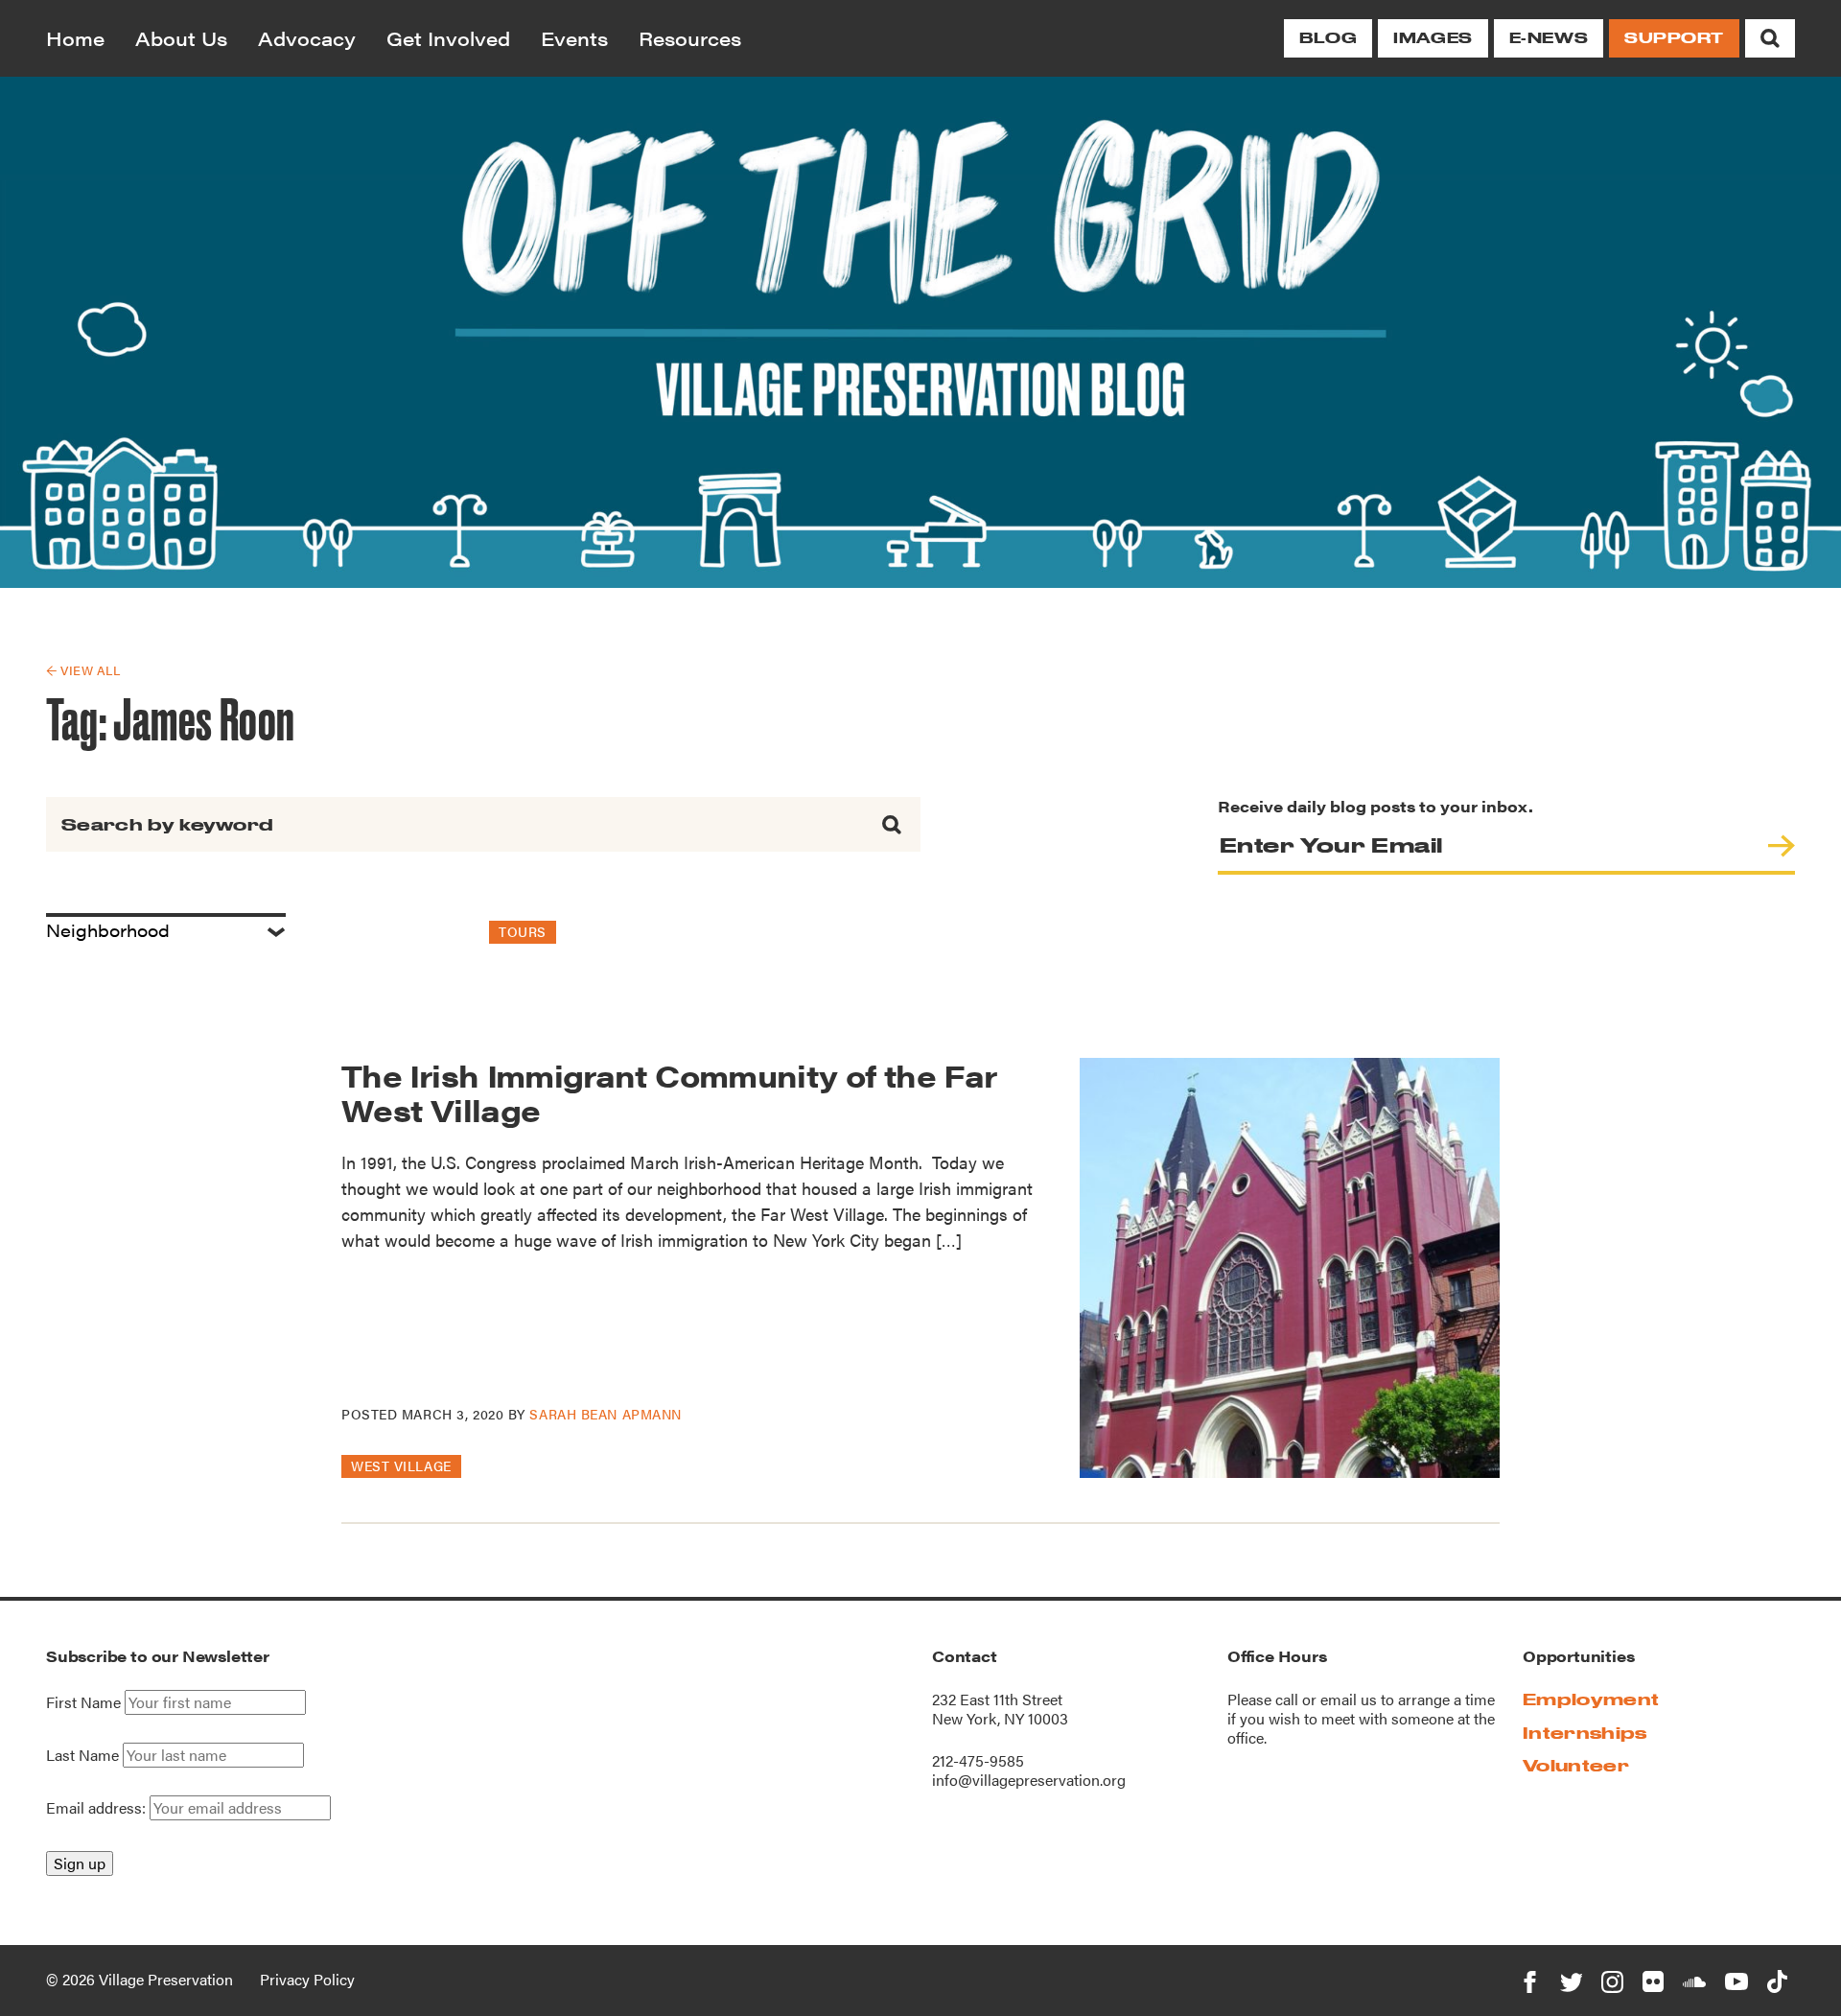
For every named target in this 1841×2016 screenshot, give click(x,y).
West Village (401, 1465)
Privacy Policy (307, 1979)
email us (1349, 1699)
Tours (523, 931)
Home (75, 38)
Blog (1328, 38)
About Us (181, 38)
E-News (1549, 38)
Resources (690, 38)
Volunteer (1576, 1765)
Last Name (82, 1755)
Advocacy (307, 38)
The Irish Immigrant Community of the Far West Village (669, 1091)
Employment (1591, 1699)
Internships (1585, 1733)
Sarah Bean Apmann (606, 1414)
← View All (83, 670)
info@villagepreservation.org (1029, 1780)
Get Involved (448, 38)
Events (574, 38)
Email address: (98, 1807)
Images (1433, 38)
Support (1674, 38)
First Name (83, 1702)
